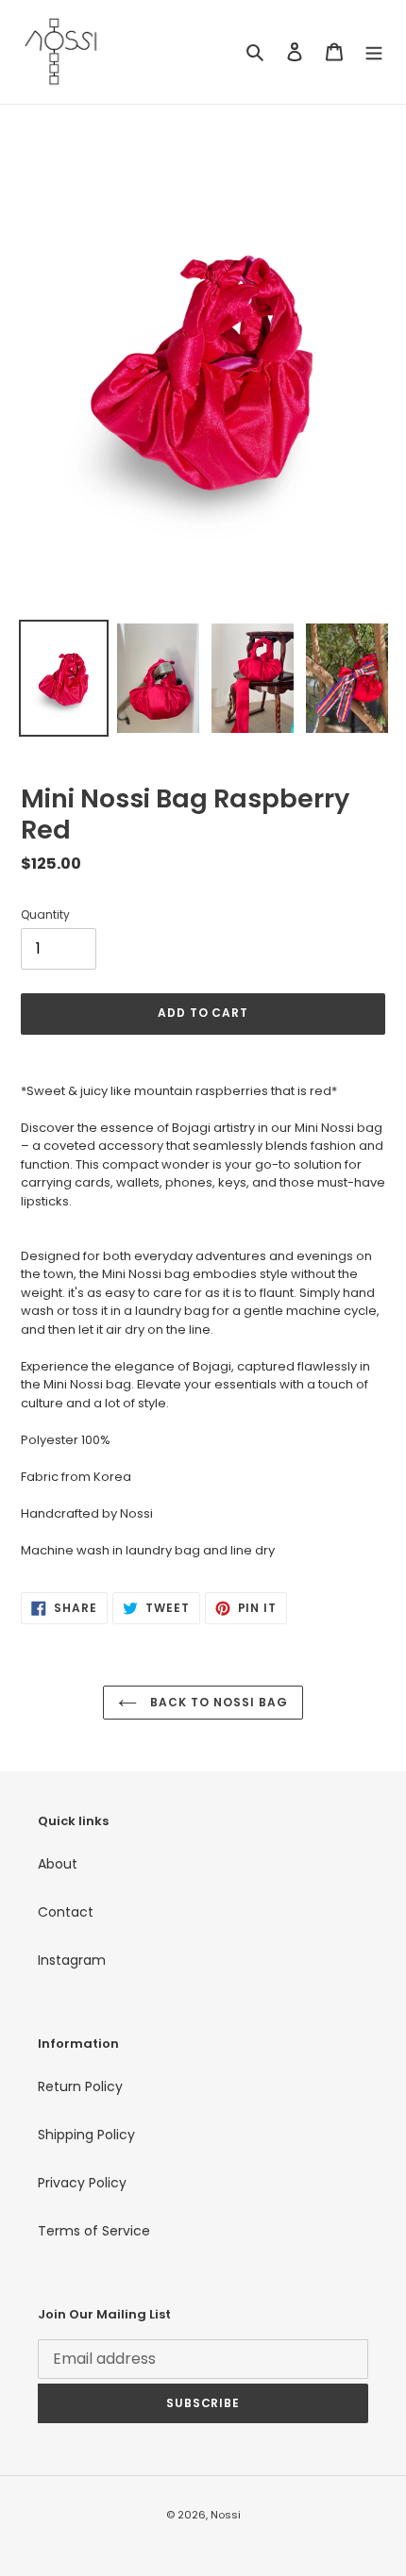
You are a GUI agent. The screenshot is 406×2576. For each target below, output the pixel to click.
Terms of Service (94, 2231)
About (58, 1864)
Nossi (226, 2515)
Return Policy (80, 2086)
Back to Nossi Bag (217, 1702)
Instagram (72, 1960)
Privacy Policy (82, 2183)
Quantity (45, 914)
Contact (66, 1912)
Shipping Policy (86, 2135)
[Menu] (374, 51)
